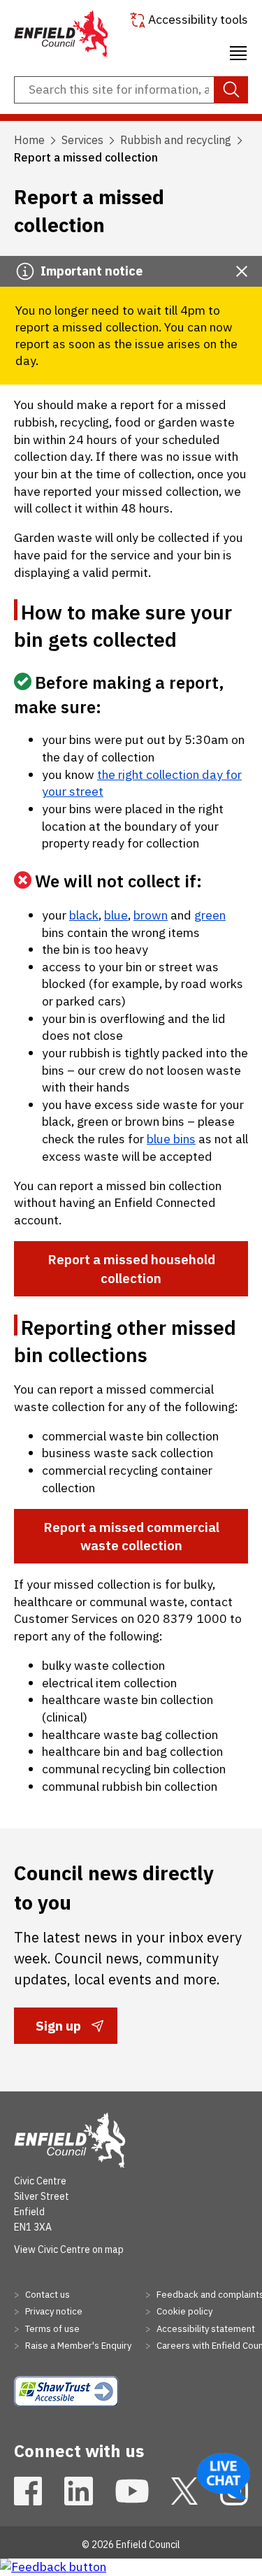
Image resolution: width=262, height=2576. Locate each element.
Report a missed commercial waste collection (131, 1536)
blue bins (171, 1139)
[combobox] (131, 90)
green (210, 915)
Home (29, 140)
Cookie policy (183, 2311)
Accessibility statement (205, 2329)
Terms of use (51, 2329)
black (84, 915)
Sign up (58, 2030)
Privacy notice (53, 2311)
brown (151, 915)
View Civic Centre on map (69, 2249)
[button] (238, 51)
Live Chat (224, 2476)
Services (82, 140)
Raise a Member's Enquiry (77, 2346)
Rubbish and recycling (176, 140)
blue (116, 915)
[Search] (231, 90)
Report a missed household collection (131, 1268)
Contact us (46, 2295)
